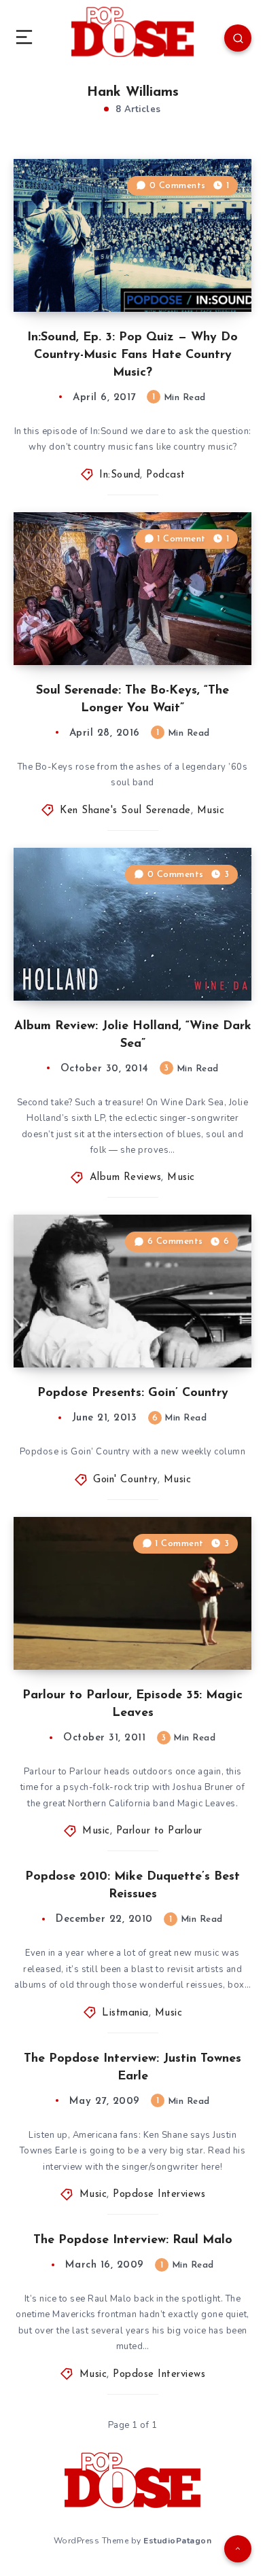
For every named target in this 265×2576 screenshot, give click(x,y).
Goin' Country (125, 1480)
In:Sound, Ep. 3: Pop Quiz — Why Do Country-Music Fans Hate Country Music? (132, 355)
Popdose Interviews (159, 2195)
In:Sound (120, 475)
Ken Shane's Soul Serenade (125, 811)
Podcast (166, 475)
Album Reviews (126, 1178)
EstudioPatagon (177, 2541)
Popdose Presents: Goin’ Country (133, 1393)
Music (211, 811)
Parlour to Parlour (159, 1831)
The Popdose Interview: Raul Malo (133, 2240)
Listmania (125, 2013)
